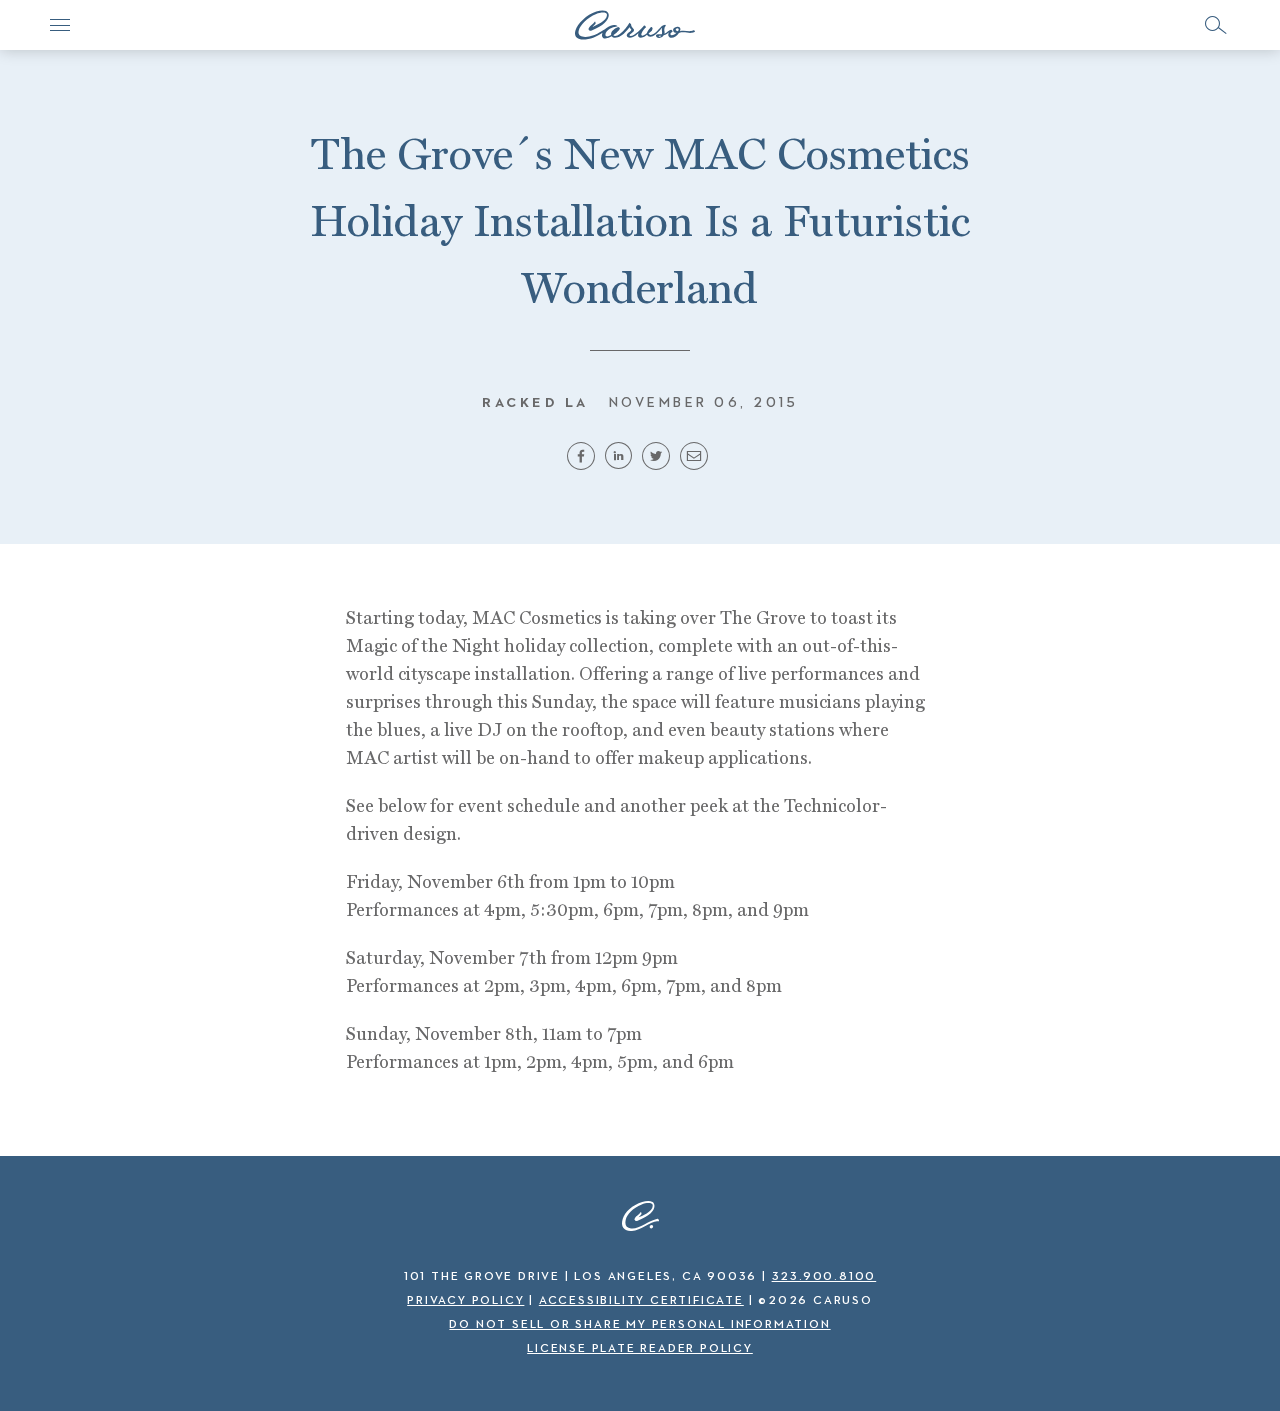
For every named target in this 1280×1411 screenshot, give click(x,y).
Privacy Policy (465, 1301)
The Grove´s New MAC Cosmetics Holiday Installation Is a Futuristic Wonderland (640, 220)
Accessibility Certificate (641, 1301)
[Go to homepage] (635, 25)
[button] (1215, 25)
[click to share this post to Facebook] (584, 462)
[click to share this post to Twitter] (659, 462)
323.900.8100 (824, 1277)
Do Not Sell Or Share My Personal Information (639, 1325)
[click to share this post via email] (697, 462)
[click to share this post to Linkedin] (621, 462)
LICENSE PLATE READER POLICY (640, 1349)
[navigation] (60, 25)
